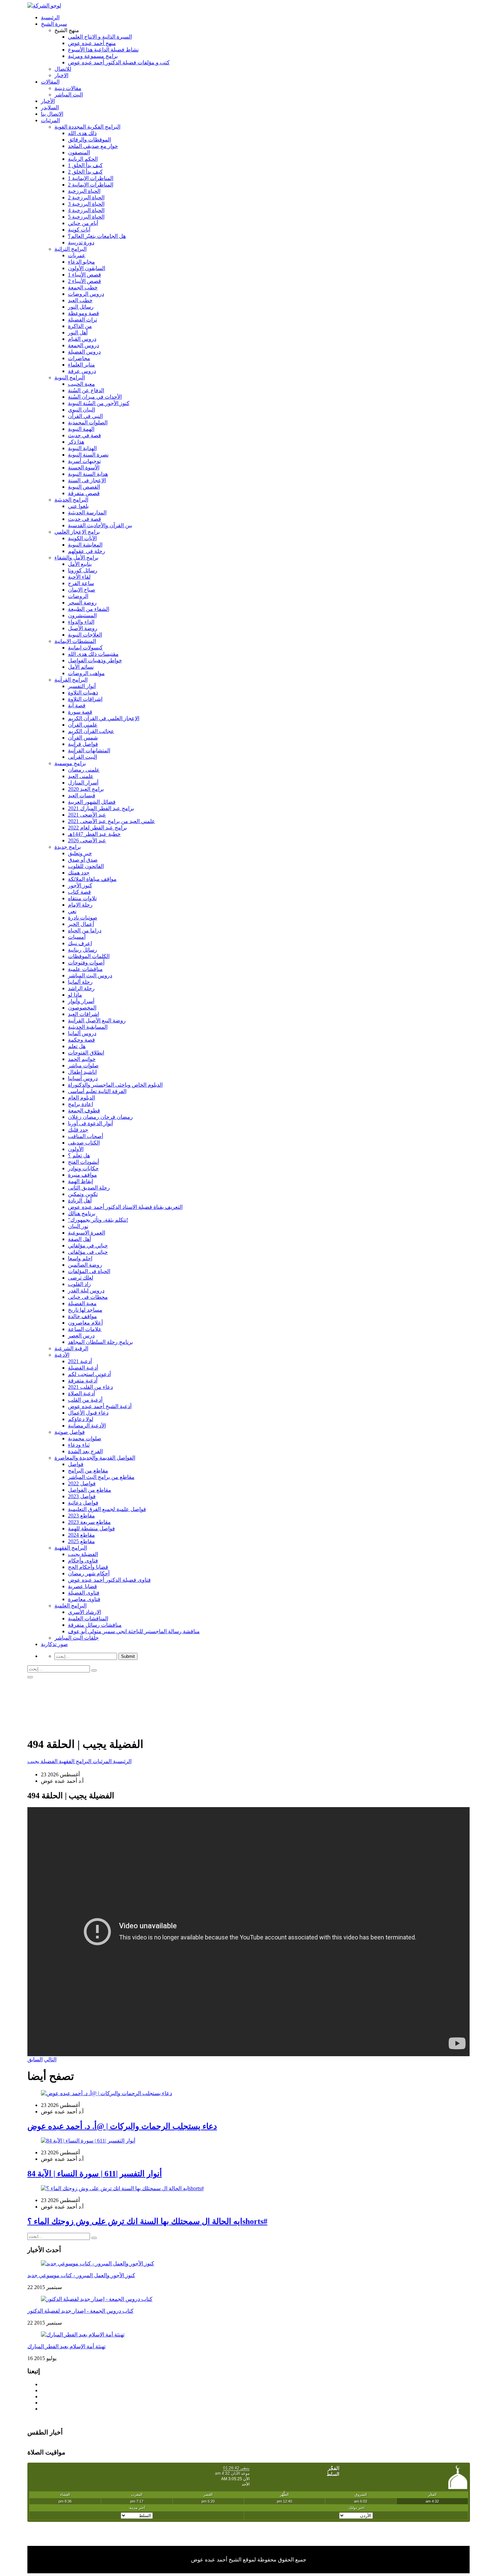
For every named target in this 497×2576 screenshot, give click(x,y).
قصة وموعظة (84, 313)
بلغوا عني (78, 506)
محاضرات (79, 358)
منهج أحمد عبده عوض (92, 43)
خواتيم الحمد (82, 1059)
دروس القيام (82, 339)
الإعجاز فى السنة (87, 480)
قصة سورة (80, 712)
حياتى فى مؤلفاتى (88, 1252)
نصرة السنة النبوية (88, 455)
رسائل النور (81, 307)
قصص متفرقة (84, 493)
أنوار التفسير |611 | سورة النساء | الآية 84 (95, 2174)
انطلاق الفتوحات (86, 1053)
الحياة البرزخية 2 (86, 197)
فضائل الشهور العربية (92, 802)
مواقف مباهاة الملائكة (92, 879)
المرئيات (50, 120)
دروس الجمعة (84, 345)
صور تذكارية (54, 1644)
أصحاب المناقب (86, 1136)
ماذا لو (75, 995)
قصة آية (77, 705)
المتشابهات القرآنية (89, 750)
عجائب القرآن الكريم (91, 731)
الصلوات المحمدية (88, 423)
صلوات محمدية (85, 1438)
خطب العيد (80, 300)
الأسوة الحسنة (84, 468)
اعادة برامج (80, 1104)
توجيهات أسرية (84, 461)
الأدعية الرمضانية (87, 1426)
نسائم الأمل (81, 667)
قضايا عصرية (82, 1586)
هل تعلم (77, 1046)
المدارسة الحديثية (87, 513)
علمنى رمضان (84, 770)
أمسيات (77, 937)
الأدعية (62, 1355)
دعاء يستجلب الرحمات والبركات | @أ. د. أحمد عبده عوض (122, 2126)
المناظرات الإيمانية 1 (91, 178)
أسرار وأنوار (81, 1001)
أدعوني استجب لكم (89, 1374)
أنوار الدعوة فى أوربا (90, 1123)
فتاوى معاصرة (84, 1599)
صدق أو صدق (83, 860)
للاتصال (63, 69)
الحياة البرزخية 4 (86, 210)
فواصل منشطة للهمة (91, 1528)
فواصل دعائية (83, 1503)
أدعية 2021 (80, 1361)
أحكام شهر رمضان (89, 1573)
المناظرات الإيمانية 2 (91, 185)
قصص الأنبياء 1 (85, 275)
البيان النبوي (81, 410)
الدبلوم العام (81, 1098)
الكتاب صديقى (84, 1143)
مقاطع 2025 (81, 1541)
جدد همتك (79, 873)
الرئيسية (50, 17)
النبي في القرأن (85, 416)
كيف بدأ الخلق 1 (85, 165)
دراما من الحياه (85, 930)
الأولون (76, 1149)
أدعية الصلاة (81, 1393)
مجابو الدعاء (81, 262)
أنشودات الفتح (84, 1162)
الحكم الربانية (83, 159)
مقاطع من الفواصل (90, 1490)
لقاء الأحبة (79, 577)
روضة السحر (82, 603)
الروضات (78, 596)
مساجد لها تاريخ (85, 1310)
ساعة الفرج (81, 583)
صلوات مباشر (83, 1065)
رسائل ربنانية (82, 950)
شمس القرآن (83, 738)
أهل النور (78, 332)
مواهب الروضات (86, 673)
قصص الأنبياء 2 (85, 281)
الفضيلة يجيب (83, 1554)
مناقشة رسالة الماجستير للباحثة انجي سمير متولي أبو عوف (134, 1631)
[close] (30, 1677)
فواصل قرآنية (83, 744)
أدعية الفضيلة (83, 1368)
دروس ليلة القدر (86, 1291)
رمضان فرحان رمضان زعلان (100, 1117)
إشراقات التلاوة (85, 699)
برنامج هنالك (82, 1213)
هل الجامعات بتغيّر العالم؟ (97, 236)
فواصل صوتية (70, 1432)
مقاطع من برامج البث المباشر (101, 1477)
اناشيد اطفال (82, 1072)
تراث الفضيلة (82, 320)
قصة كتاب (79, 892)
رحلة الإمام (80, 905)
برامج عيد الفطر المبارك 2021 (101, 808)
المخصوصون (82, 1008)
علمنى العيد (81, 776)
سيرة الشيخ (54, 24)
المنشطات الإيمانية (75, 641)
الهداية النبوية (82, 448)
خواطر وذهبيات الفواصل (95, 660)
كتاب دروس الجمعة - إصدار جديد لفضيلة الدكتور (80, 2311)
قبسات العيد (82, 795)
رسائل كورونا (83, 570)
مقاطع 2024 (81, 1535)
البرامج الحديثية (71, 500)
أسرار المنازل (83, 783)
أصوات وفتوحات (86, 963)
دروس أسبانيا (83, 1078)
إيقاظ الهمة (80, 1181)
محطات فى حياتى (88, 1297)
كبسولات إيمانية (85, 648)
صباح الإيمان (82, 590)
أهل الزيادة (80, 1201)
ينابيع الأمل (80, 564)
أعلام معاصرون (85, 1323)
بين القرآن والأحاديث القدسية (100, 525)
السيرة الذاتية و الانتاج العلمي (100, 37)
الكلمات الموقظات (89, 956)
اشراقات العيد (84, 1014)
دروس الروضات (86, 294)
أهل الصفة (79, 1239)
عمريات (77, 255)
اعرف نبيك (80, 943)
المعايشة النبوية (85, 545)
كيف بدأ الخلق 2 (85, 172)
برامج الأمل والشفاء (76, 558)
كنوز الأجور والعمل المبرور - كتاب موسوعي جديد (81, 2275)
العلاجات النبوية (85, 635)
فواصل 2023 (82, 1496)
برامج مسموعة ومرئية (93, 56)
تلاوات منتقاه (82, 898)
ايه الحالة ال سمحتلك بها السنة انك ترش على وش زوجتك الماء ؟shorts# (147, 2221)
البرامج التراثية (70, 249)
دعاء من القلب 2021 (90, 1387)
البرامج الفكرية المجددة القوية (87, 127)
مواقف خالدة (82, 1316)
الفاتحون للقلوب (86, 866)
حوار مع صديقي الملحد (93, 146)
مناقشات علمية (85, 969)
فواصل (76, 1464)
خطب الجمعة (83, 287)
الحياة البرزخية (84, 191)
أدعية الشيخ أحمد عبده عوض (100, 1406)
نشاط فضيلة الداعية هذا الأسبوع (103, 50)
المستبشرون (82, 615)
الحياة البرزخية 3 (86, 204)
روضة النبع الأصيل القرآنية (97, 1020)
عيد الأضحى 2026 (87, 840)
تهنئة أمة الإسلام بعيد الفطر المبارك (66, 2346)
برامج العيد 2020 (86, 789)
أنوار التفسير (82, 686)
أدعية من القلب (85, 1400)
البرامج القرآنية (71, 680)
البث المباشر (69, 95)
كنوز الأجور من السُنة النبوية (99, 403)
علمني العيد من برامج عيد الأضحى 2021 (112, 821)
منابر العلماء (81, 365)
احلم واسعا (80, 1258)
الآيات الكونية (82, 538)
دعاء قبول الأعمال (88, 1413)
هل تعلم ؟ (79, 1156)
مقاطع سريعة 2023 (89, 1522)
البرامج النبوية (70, 377)
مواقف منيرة (82, 1175)
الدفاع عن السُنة (86, 390)
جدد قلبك (78, 1130)
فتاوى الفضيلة (84, 1593)
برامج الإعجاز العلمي (77, 532)
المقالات (50, 82)
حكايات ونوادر (83, 1168)
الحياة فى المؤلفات (89, 1271)
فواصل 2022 (82, 1483)
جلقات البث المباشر (77, 1638)
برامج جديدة (68, 847)
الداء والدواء (81, 622)
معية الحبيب (81, 384)
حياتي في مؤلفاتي (88, 1246)
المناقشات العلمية (88, 1618)
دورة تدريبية (81, 242)
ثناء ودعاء (79, 1445)
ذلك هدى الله (82, 133)
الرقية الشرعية (71, 1348)
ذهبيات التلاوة (83, 693)
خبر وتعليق (80, 853)
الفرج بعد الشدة (85, 1451)
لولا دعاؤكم (81, 1419)
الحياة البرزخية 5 (86, 217)
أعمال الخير (81, 924)
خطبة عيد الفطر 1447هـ (94, 834)
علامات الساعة (85, 1329)
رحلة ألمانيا (80, 982)
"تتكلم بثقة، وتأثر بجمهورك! (98, 1220)
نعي (72, 911)
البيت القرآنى (82, 757)
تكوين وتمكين (83, 1194)
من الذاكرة (80, 326)
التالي (50, 2059)
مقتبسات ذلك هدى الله (93, 654)
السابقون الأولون (87, 268)
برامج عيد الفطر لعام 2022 (97, 828)
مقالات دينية (68, 88)
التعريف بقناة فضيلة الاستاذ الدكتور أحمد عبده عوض (125, 1207)
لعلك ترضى (81, 1278)
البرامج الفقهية (71, 1548)
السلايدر (50, 107)
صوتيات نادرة (83, 918)
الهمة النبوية (81, 429)
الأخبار (48, 101)
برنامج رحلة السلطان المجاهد (100, 1342)
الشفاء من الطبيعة (89, 609)
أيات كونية (79, 230)
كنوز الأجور (80, 885)
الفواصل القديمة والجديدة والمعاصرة (95, 1458)
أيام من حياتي (83, 223)
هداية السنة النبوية (88, 474)
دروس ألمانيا (82, 1033)
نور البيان (78, 1226)
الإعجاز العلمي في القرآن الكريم (104, 718)
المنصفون (79, 152)
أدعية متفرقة (83, 1381)
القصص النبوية (84, 487)
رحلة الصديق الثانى (89, 1188)
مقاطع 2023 (81, 1516)
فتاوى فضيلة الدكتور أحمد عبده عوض (109, 1580)
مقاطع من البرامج (88, 1471)
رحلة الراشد (81, 988)
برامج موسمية (70, 763)
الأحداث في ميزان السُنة (95, 397)
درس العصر (81, 1336)
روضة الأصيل (83, 628)
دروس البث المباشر (90, 975)
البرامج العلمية (70, 1606)
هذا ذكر (76, 442)
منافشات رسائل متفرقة (95, 1625)
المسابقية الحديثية (88, 1027)
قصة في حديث (85, 435)
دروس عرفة (82, 371)
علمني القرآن (83, 725)
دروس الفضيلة (84, 352)
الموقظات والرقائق (89, 140)
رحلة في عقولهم (87, 551)
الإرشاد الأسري (85, 1612)
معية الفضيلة (82, 1303)
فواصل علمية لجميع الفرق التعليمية (107, 1509)
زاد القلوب (79, 1284)
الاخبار (61, 75)
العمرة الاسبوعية (87, 1233)
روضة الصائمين (85, 1265)
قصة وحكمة (81, 1040)
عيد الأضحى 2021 (87, 815)
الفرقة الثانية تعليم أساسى (97, 1091)
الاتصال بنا (52, 114)
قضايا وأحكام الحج (88, 1567)
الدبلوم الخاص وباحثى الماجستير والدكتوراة (115, 1085)
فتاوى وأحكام (83, 1561)
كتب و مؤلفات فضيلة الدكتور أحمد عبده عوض (119, 62)
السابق (35, 2059)
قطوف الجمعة (84, 1111)
